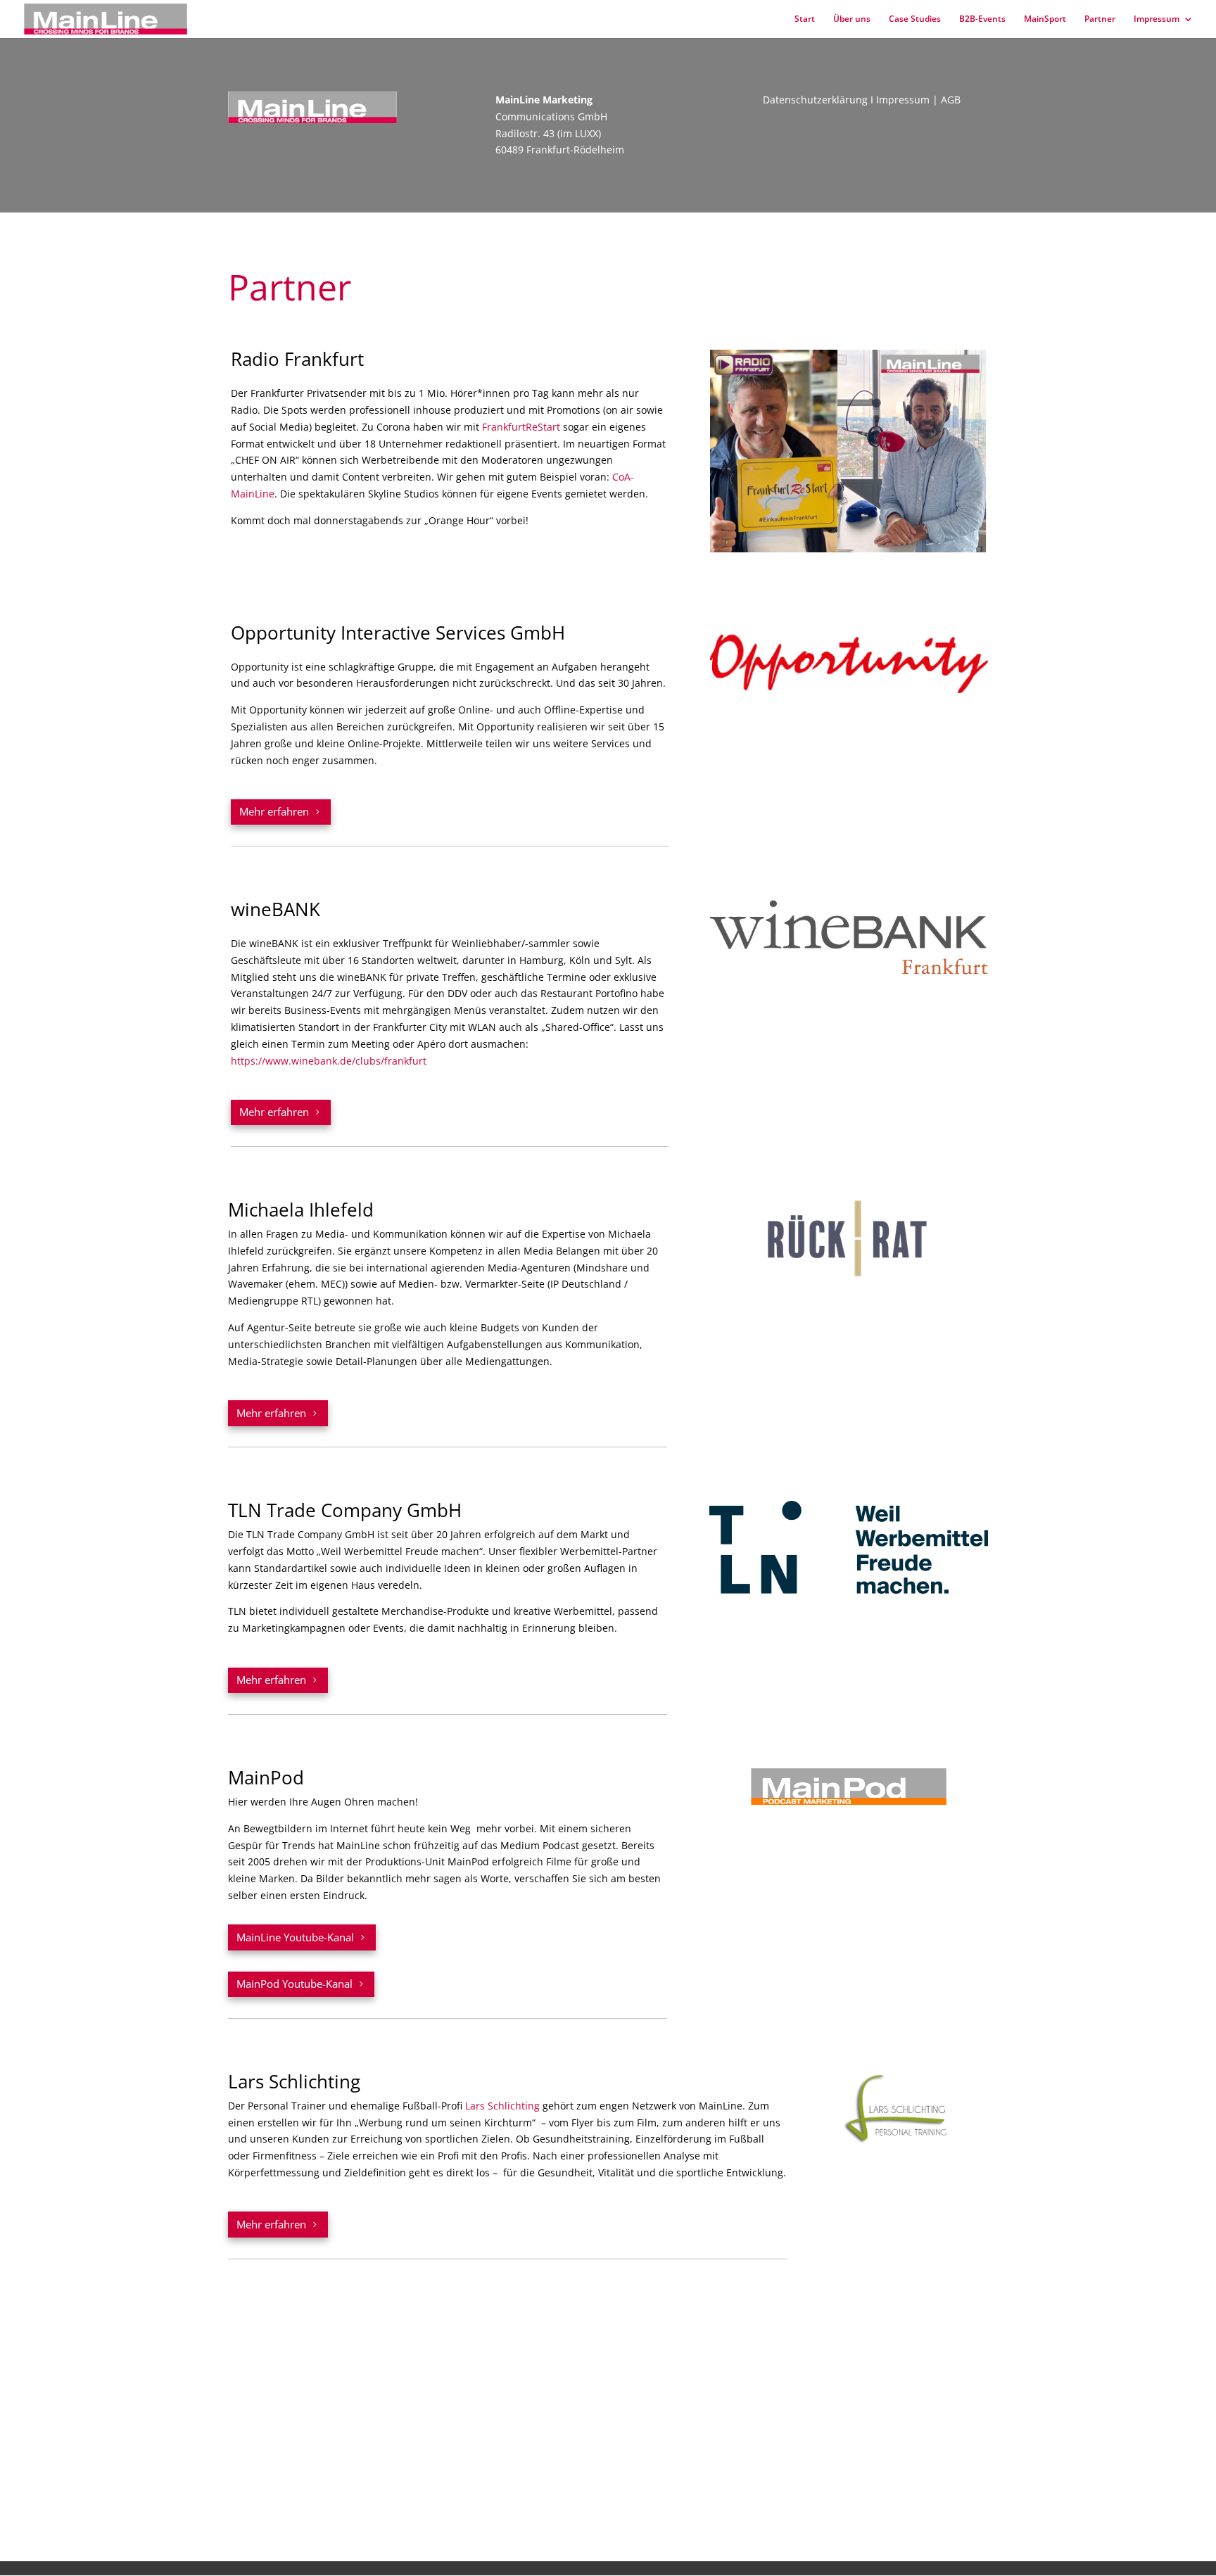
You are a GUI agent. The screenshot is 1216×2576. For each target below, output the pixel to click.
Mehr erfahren (274, 811)
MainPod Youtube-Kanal (294, 1984)
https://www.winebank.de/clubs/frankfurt (329, 1061)
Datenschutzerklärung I (819, 100)
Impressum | (908, 100)
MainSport (1045, 19)
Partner (1100, 19)
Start (805, 19)
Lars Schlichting (502, 2106)
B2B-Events (982, 19)
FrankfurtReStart (521, 427)
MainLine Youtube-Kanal (295, 1937)
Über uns (852, 19)
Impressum (1157, 19)
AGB (951, 100)
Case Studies (915, 19)
